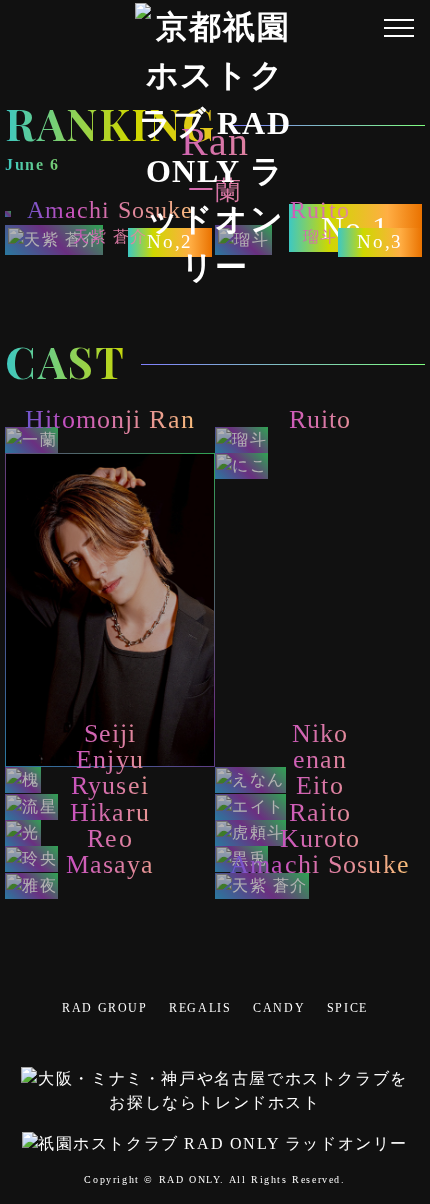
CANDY (279, 1008)
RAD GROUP (104, 1008)
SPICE (347, 1008)
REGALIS (200, 1008)
